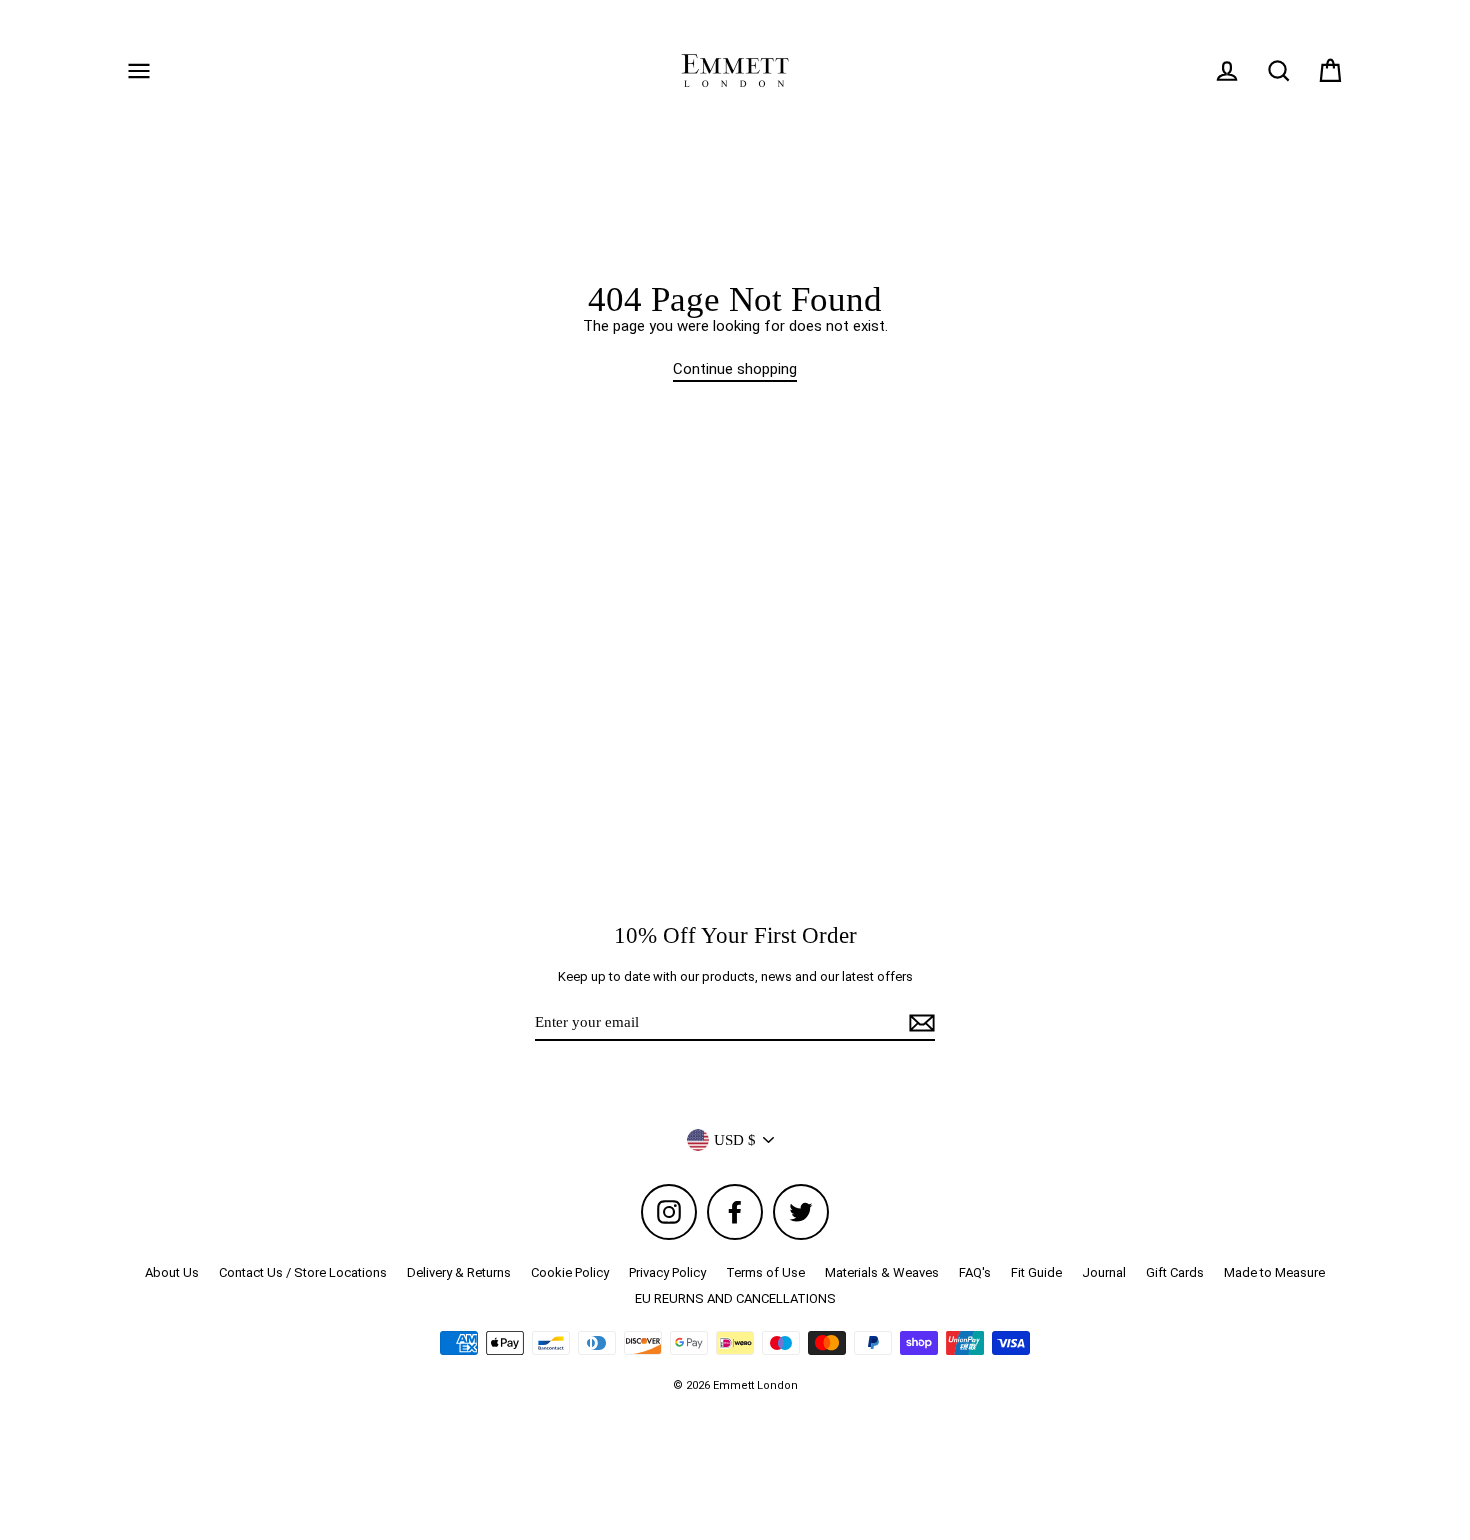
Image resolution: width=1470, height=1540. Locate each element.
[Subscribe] (919, 1023)
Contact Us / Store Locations (303, 1272)
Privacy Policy (667, 1272)
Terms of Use (765, 1272)
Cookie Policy (570, 1272)
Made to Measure (1274, 1272)
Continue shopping (735, 369)
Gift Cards (1175, 1272)
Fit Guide (1036, 1272)
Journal (1104, 1272)
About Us (172, 1272)
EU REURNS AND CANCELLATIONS (735, 1298)
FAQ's (975, 1272)
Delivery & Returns (459, 1272)
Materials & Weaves (882, 1272)
